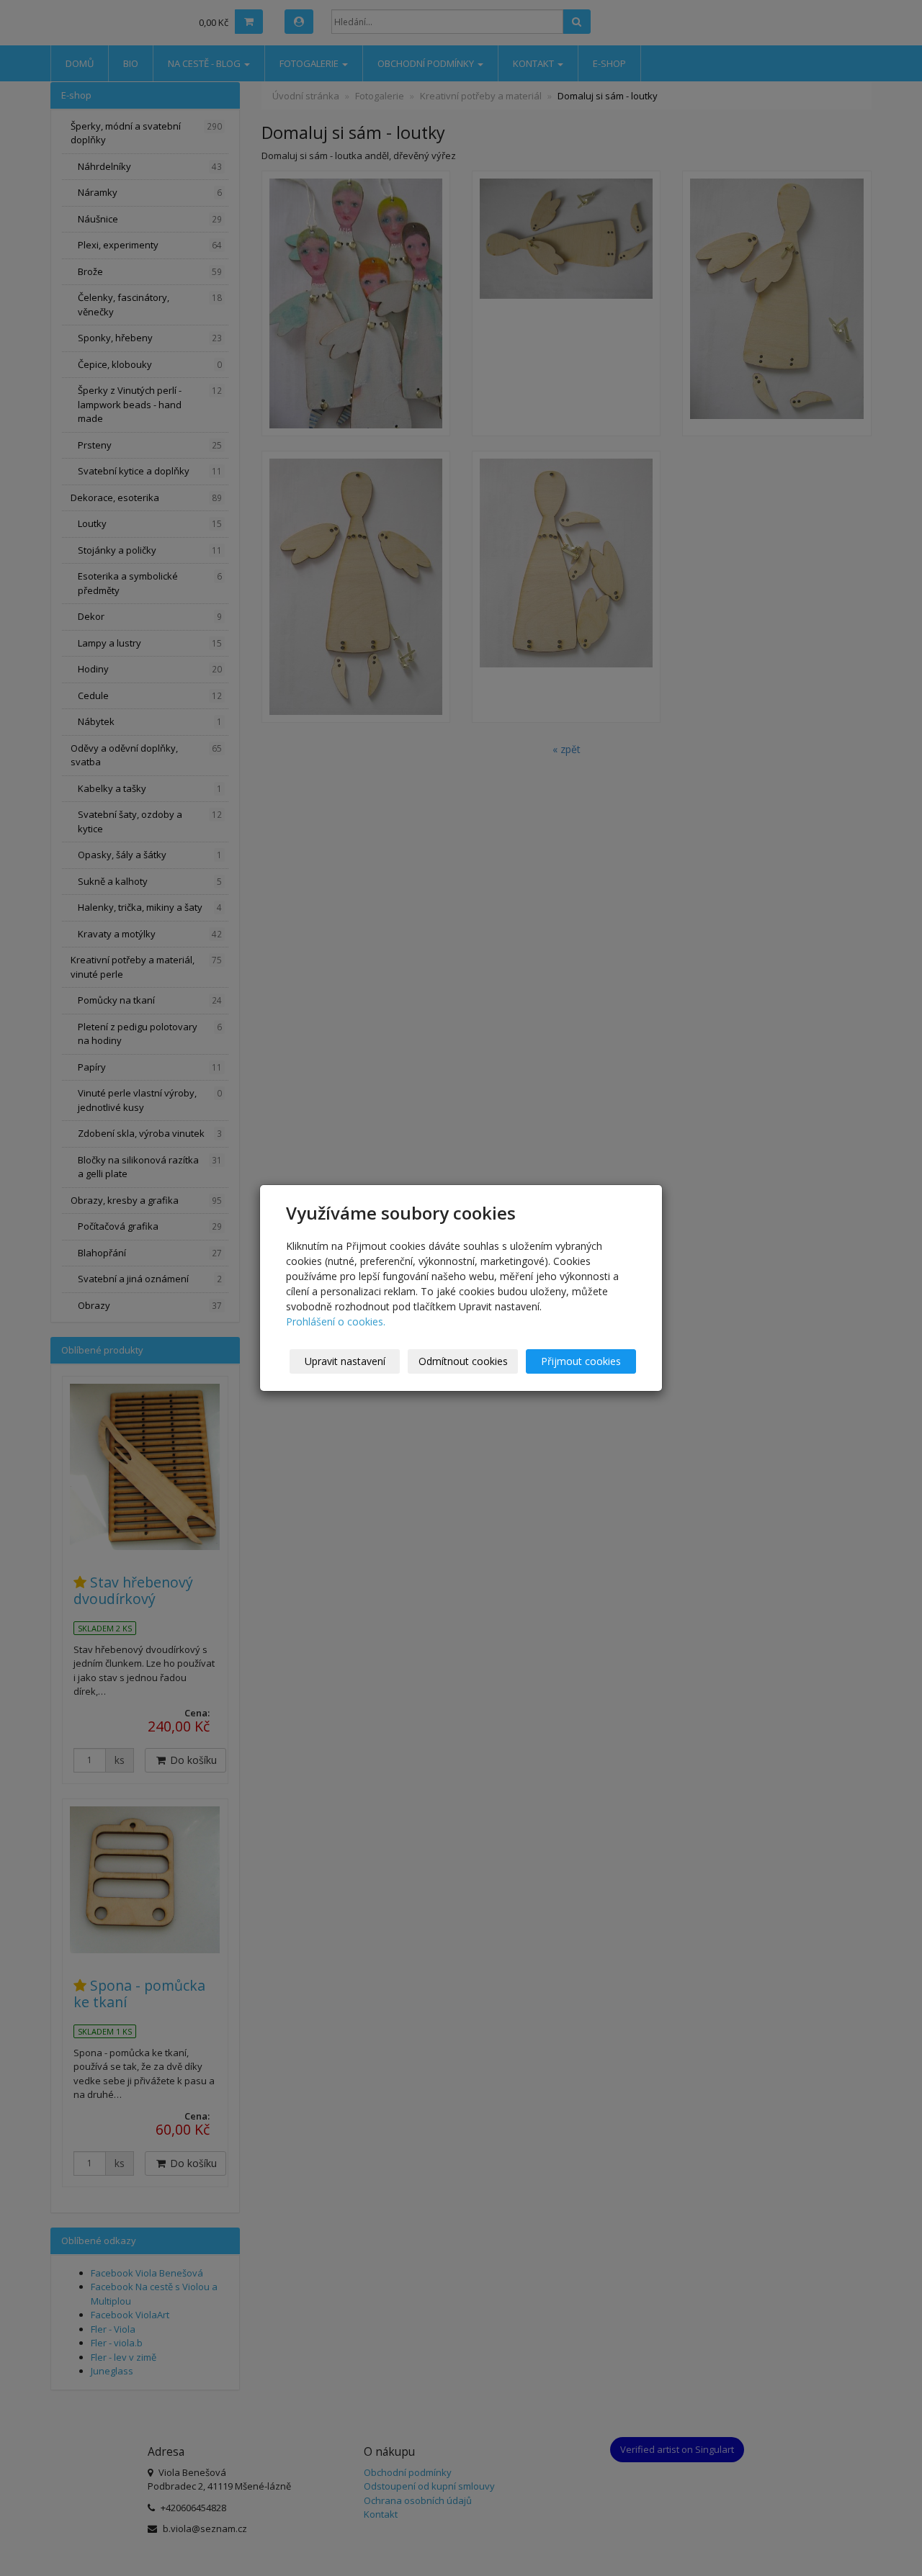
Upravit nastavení (345, 1361)
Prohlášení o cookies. (336, 1321)
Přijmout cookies (581, 1361)
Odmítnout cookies (463, 1361)
